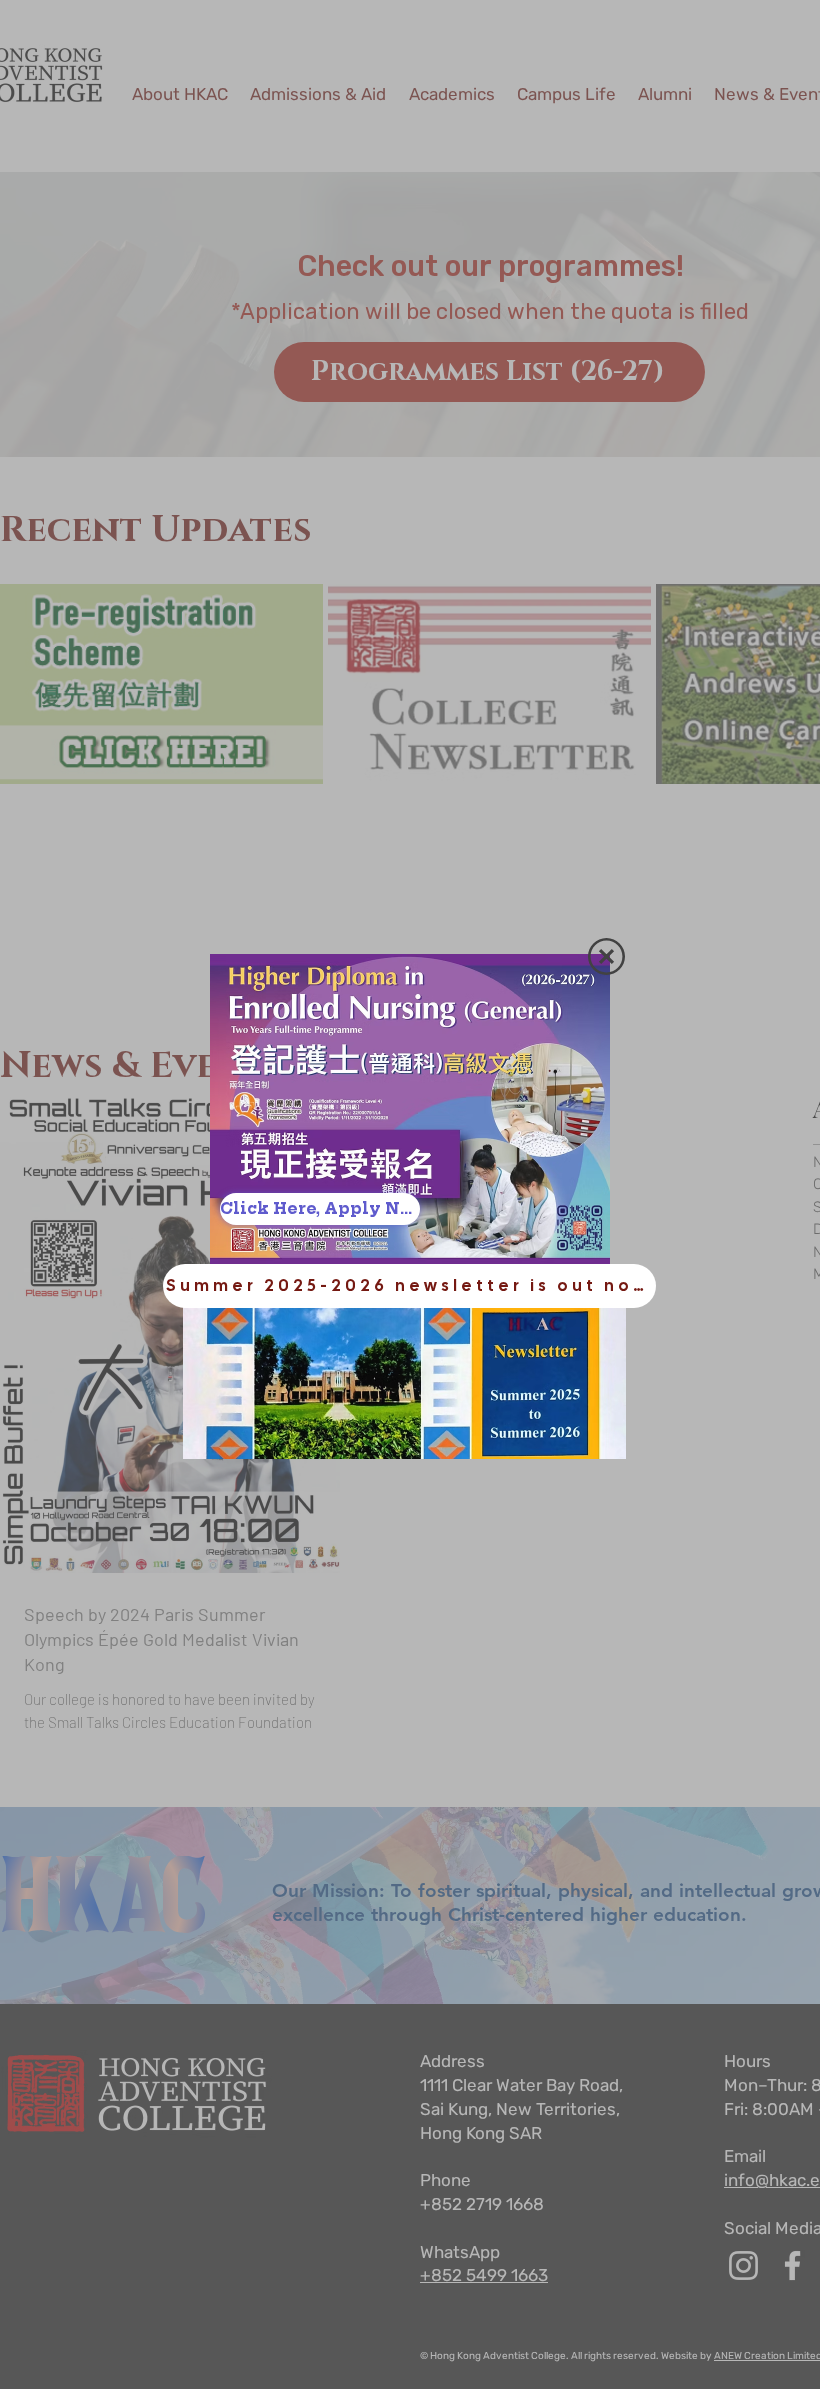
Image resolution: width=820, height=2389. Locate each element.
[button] (606, 956)
